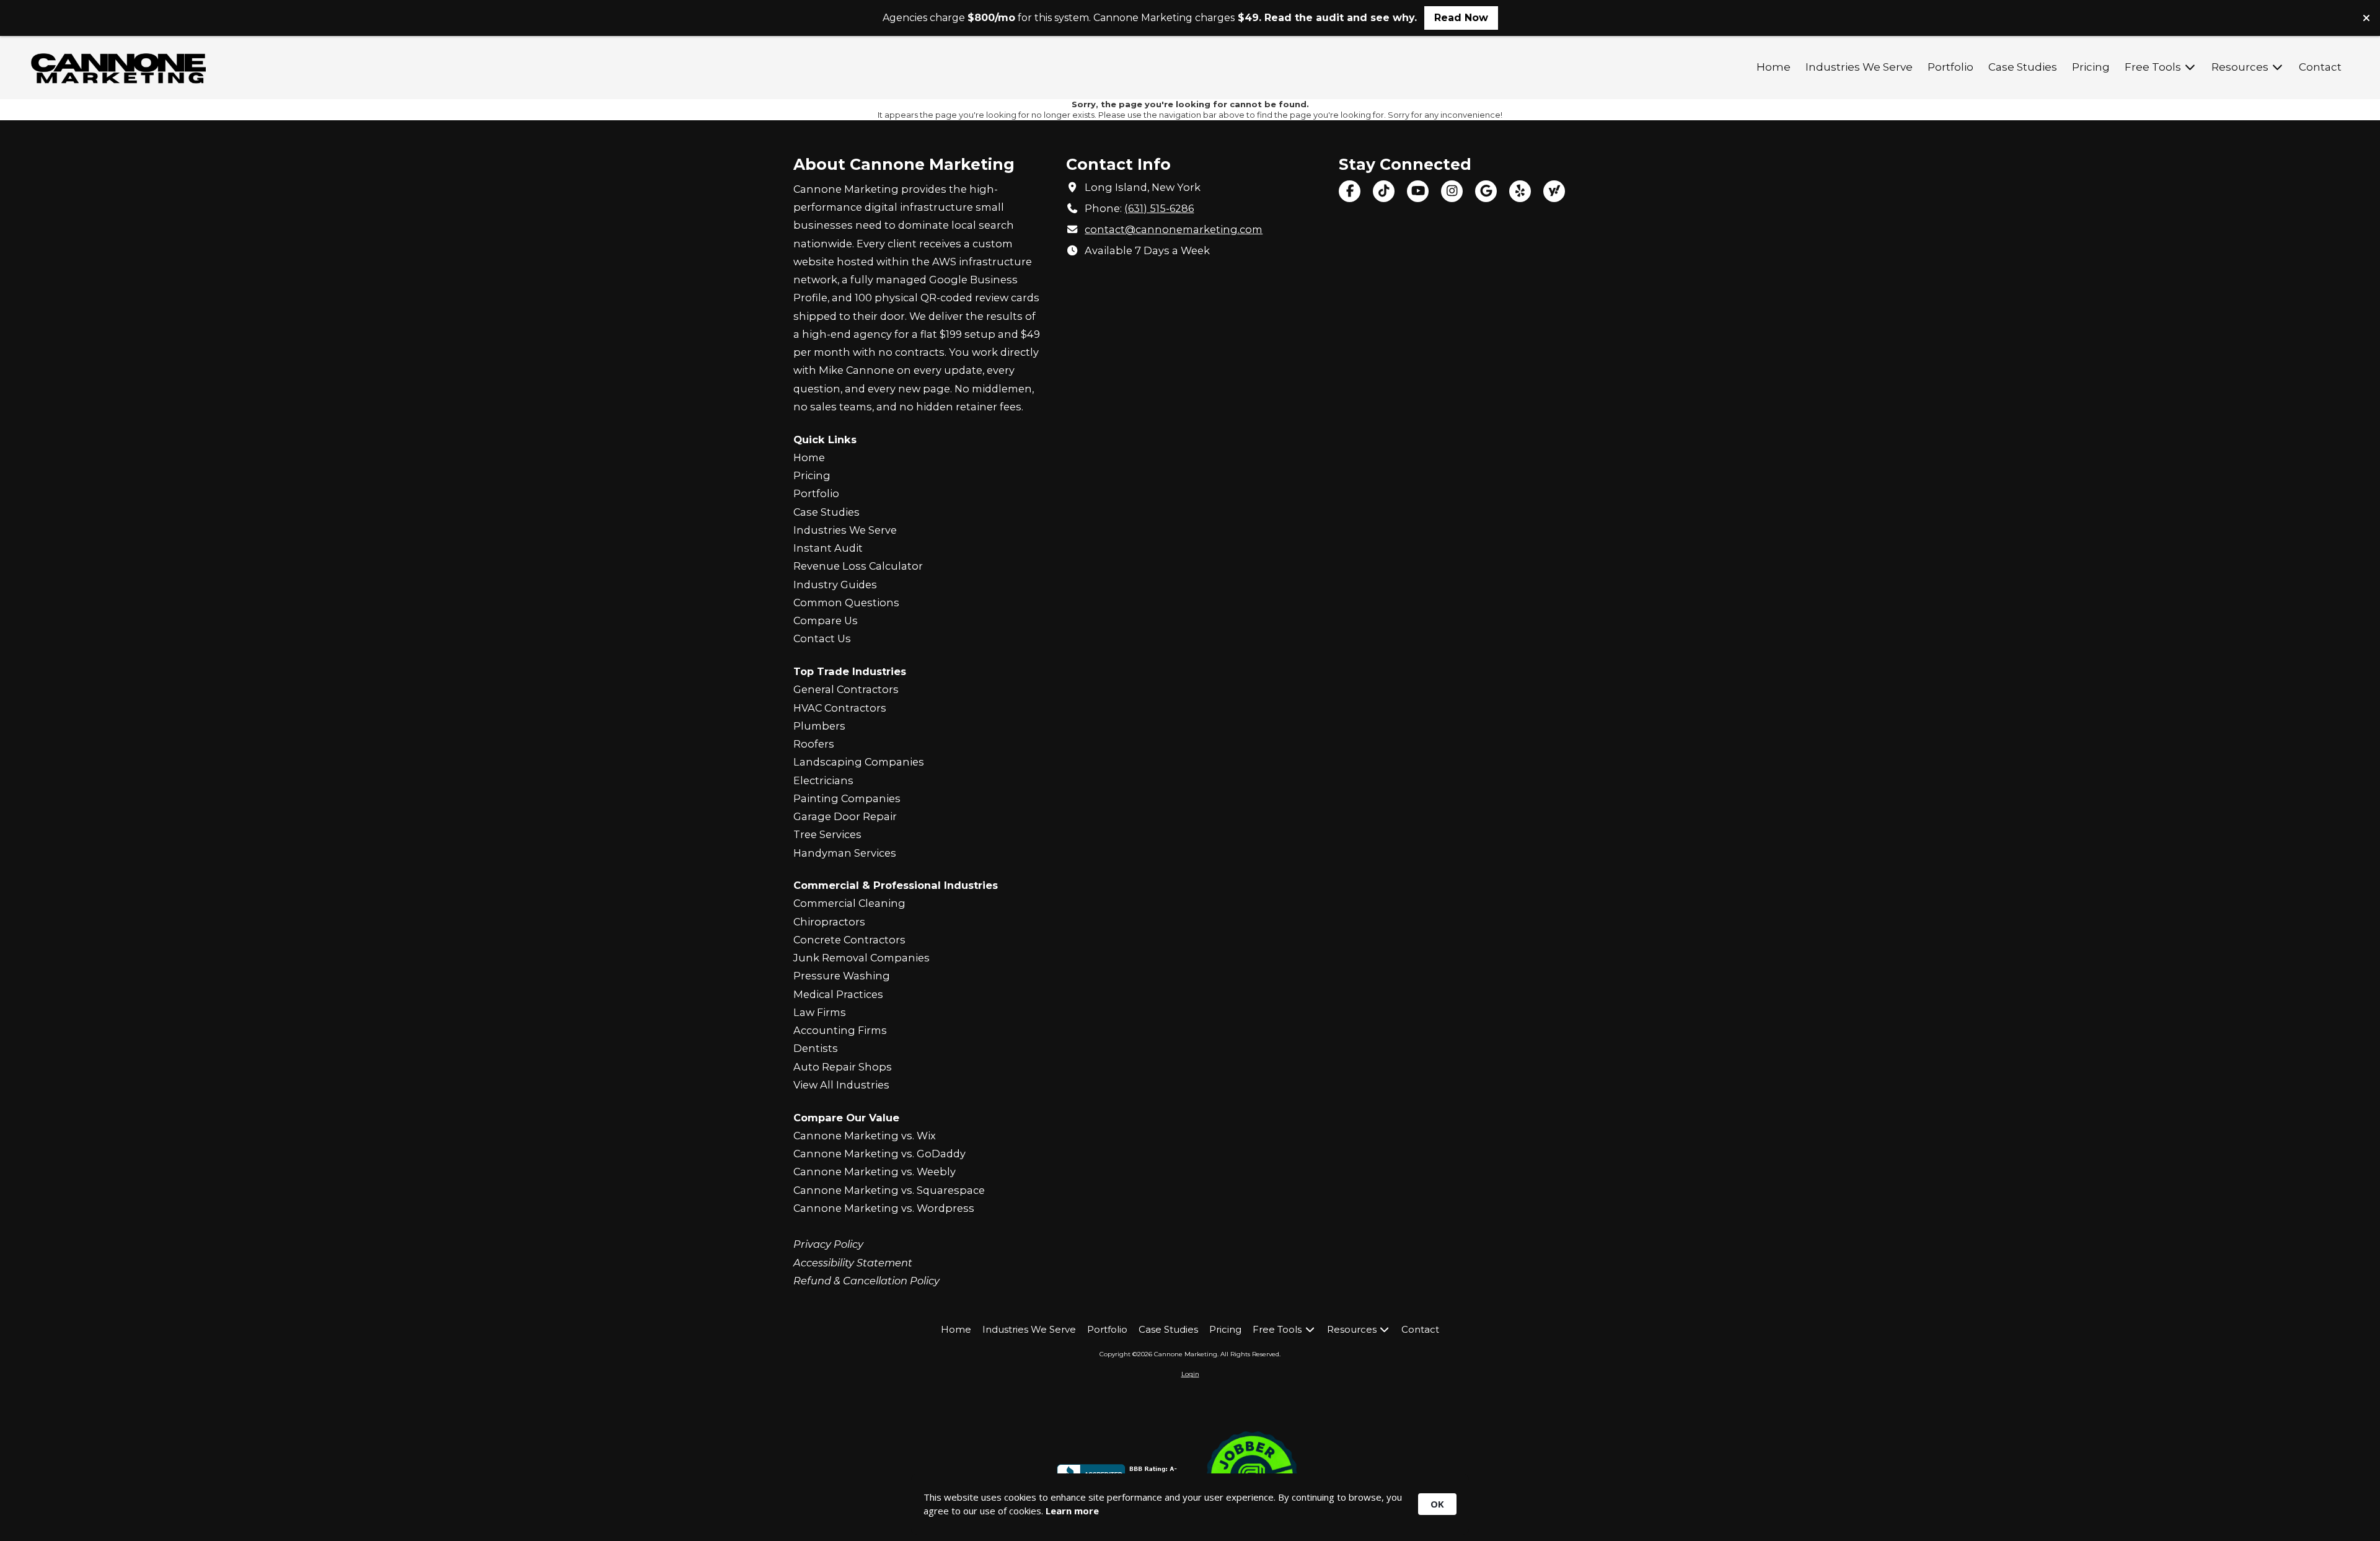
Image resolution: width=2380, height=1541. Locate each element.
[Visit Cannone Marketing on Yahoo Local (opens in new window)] (1554, 191)
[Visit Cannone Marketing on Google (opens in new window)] (1486, 191)
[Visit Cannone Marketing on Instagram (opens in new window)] (1452, 191)
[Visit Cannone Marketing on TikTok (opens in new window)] (1384, 191)
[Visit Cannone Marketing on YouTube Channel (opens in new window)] (1418, 191)
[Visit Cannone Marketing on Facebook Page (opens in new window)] (1350, 191)
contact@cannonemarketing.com (1174, 229)
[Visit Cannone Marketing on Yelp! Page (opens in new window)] (1520, 191)
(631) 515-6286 (1159, 208)
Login (1190, 1374)
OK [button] (1437, 1504)
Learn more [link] (1072, 1511)
